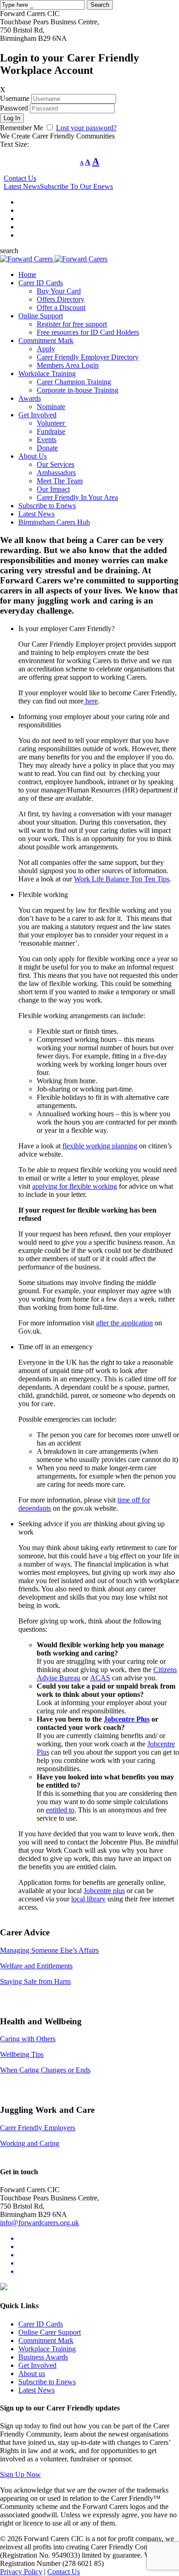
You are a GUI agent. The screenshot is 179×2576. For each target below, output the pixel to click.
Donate (47, 448)
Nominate (51, 407)
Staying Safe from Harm (35, 1981)
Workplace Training (47, 374)
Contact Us (20, 178)
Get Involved (37, 415)
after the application (124, 1323)
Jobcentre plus (104, 1891)
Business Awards (43, 2357)
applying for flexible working (75, 1186)
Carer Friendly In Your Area (77, 497)
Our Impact (53, 489)
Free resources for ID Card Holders (88, 332)
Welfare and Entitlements (36, 1966)
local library (88, 1899)
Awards (30, 398)
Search (100, 5)
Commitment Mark (46, 341)
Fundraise (51, 431)
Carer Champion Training (74, 382)
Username (15, 98)
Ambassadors (56, 473)
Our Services (56, 464)
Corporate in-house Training (78, 390)
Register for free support (72, 324)
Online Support (41, 316)
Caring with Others (28, 2039)
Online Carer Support (50, 2332)
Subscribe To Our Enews (76, 186)
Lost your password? (86, 128)
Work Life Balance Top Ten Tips (122, 879)
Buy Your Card (59, 291)
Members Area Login (68, 365)
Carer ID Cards (41, 283)
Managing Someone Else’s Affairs (49, 1950)
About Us (33, 456)
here (91, 701)
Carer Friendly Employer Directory (88, 357)
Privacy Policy (21, 2572)
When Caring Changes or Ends (45, 2070)
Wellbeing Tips (22, 2054)
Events (47, 440)
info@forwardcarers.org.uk (39, 2223)
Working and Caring (30, 2143)
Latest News (22, 186)
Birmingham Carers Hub (54, 522)
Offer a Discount (61, 307)
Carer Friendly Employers (38, 2128)
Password (14, 108)
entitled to (60, 1810)
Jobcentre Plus (127, 1719)
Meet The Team (60, 481)
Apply (46, 349)
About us (32, 2374)
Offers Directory (61, 299)
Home (27, 274)
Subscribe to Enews (47, 506)
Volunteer (52, 423)
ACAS (100, 1678)
